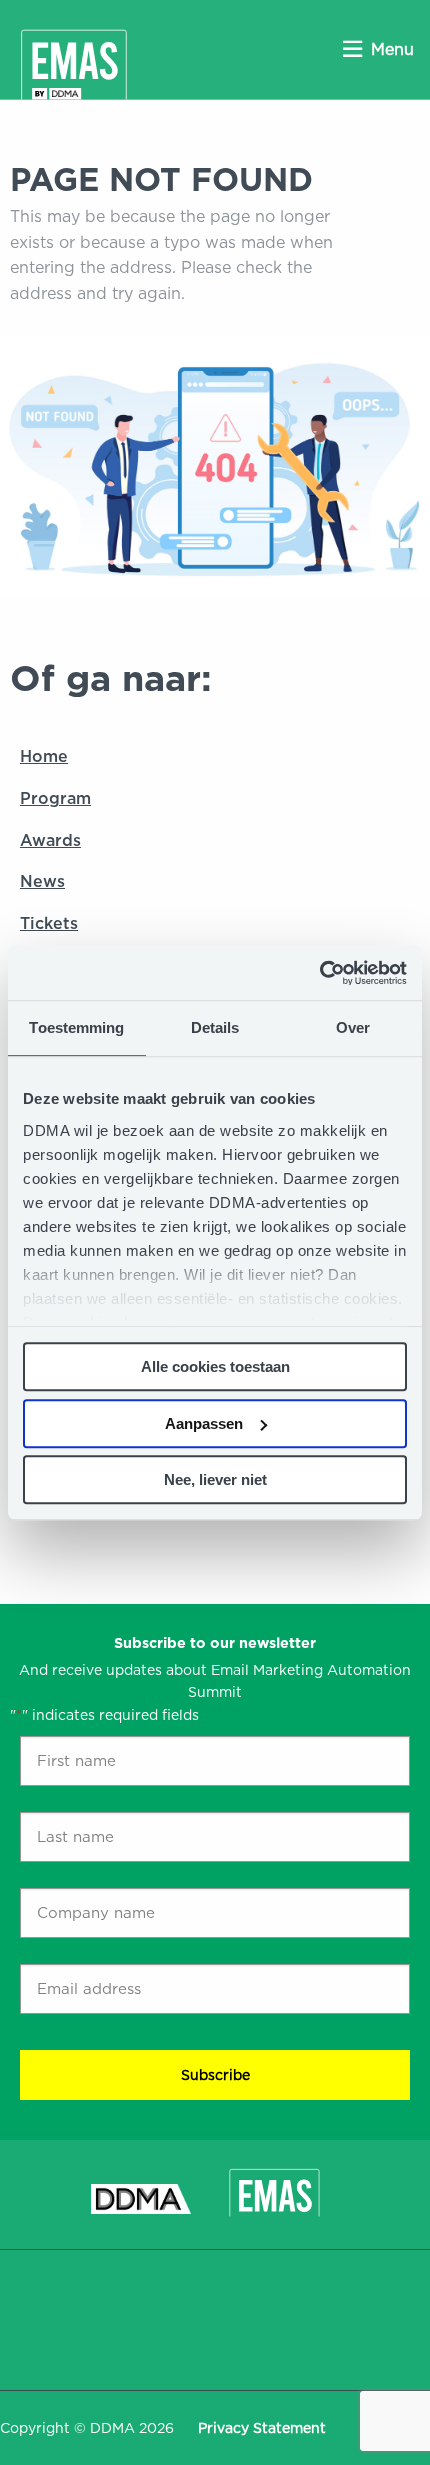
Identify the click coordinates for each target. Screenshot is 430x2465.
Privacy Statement (262, 2428)
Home (44, 756)
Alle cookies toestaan (215, 1366)
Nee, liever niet (215, 1479)
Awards (50, 840)
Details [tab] (215, 1027)
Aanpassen (204, 1423)
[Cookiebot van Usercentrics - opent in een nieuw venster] (319, 973)
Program (55, 798)
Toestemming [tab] (76, 1027)
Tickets (49, 923)
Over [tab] (353, 1027)
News (42, 881)
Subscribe (215, 2075)
